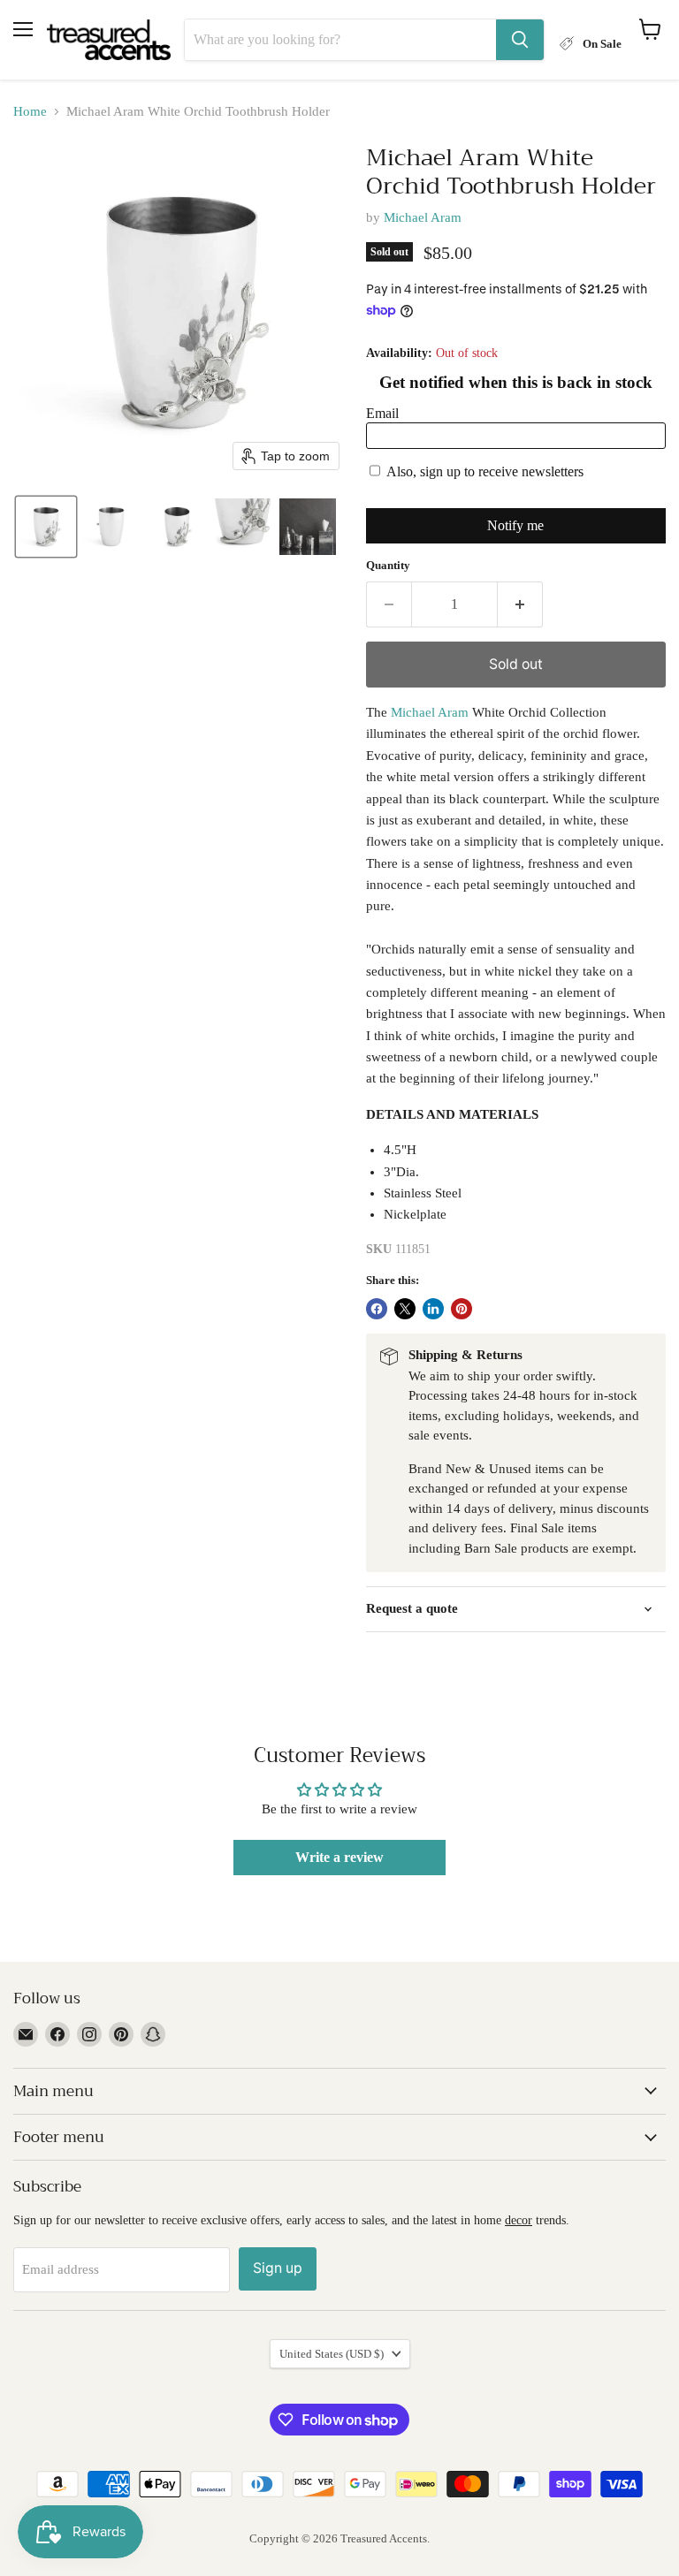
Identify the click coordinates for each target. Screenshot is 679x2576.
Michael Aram (423, 217)
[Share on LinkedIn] (433, 1309)
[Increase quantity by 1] (520, 604)
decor (519, 2220)
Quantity (388, 565)
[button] (46, 527)
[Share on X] (405, 1309)
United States (332, 2354)
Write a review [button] (339, 1857)
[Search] (520, 40)
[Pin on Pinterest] (462, 1309)
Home (30, 111)
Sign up (278, 2268)
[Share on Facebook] (377, 1309)
